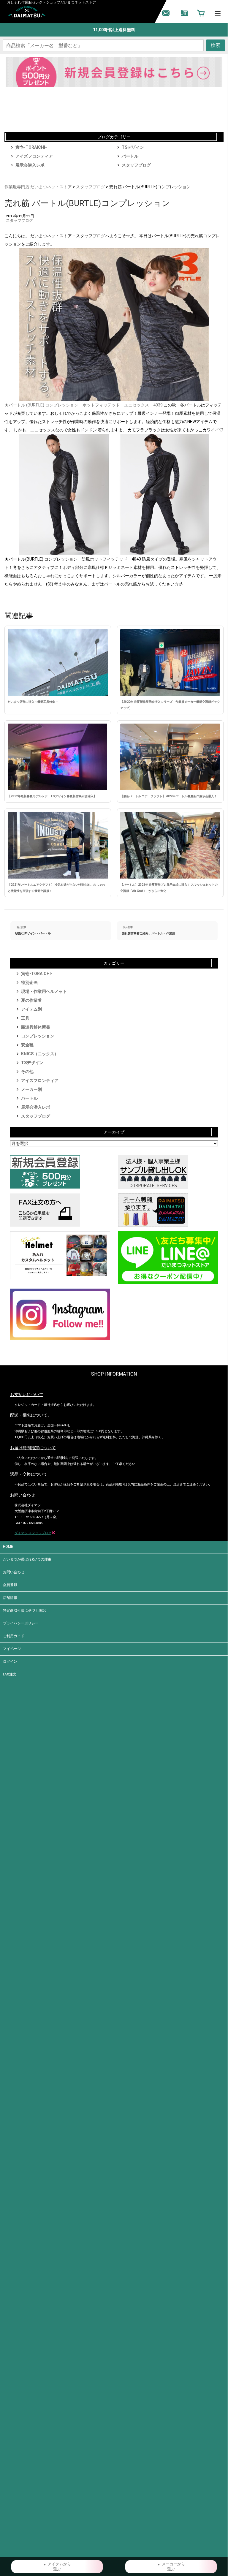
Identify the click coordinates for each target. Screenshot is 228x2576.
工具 (25, 1018)
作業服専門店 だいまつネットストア (38, 187)
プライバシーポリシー (21, 1623)
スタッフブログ (136, 165)
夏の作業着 (31, 1000)
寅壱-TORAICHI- (31, 147)
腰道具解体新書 (36, 1027)
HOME (8, 1547)
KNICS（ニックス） (40, 1054)
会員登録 (10, 1585)
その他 (27, 1072)
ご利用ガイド (14, 1636)
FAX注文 (10, 1674)
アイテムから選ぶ (59, 2567)
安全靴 (27, 1045)
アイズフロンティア (34, 156)
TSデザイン (133, 147)
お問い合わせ (14, 1572)
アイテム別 (31, 1009)
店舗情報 (10, 1598)
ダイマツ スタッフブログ (33, 1533)
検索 (216, 45)
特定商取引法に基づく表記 (24, 1610)
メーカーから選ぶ (173, 2567)
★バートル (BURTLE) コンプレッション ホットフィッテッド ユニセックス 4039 (84, 405)
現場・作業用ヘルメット (44, 991)
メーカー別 (31, 1089)
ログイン (10, 1662)
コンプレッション (38, 1036)
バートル (130, 156)
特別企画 (29, 982)
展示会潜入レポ (30, 165)
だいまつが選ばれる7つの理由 (27, 1559)
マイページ (12, 1649)
